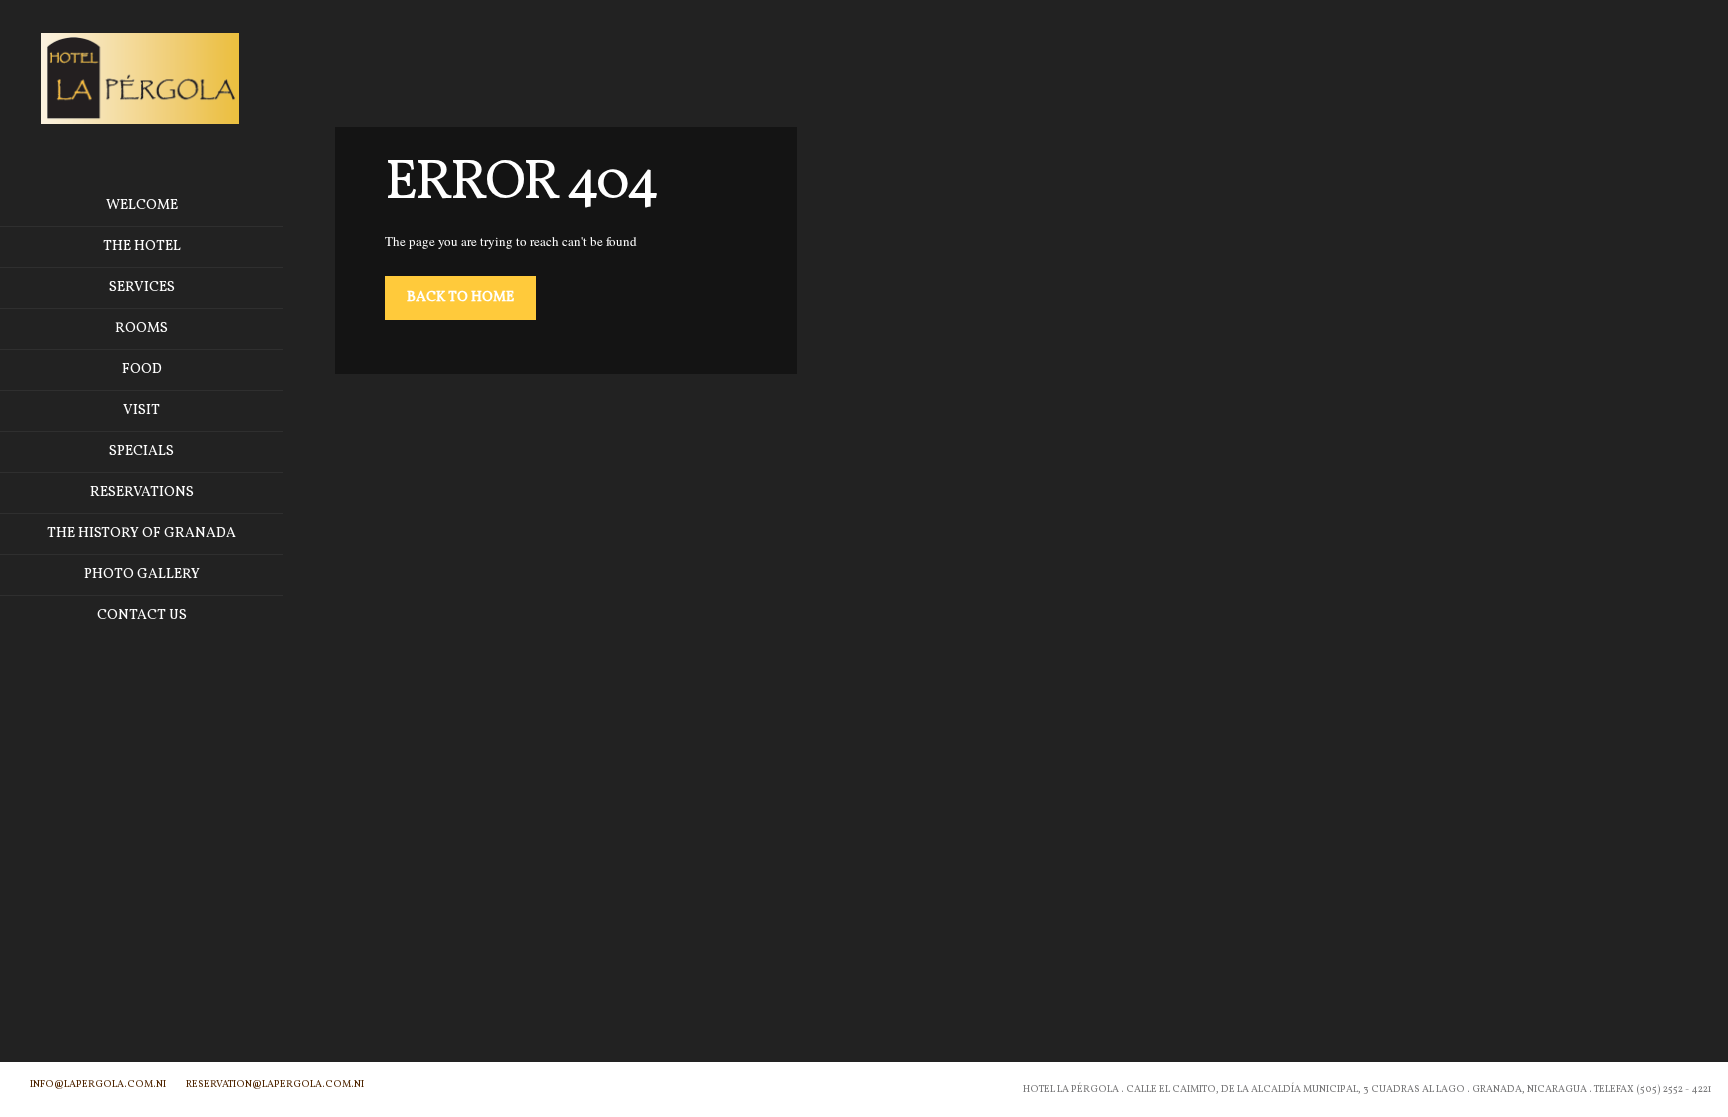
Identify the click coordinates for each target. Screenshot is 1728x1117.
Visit (141, 410)
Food (142, 369)
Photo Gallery (142, 574)
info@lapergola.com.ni (98, 1084)
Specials (141, 451)
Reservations (142, 492)
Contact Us (142, 615)
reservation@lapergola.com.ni (275, 1084)
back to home (460, 297)
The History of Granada (141, 533)
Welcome (142, 205)
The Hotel (142, 246)
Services (142, 287)
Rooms (141, 328)
